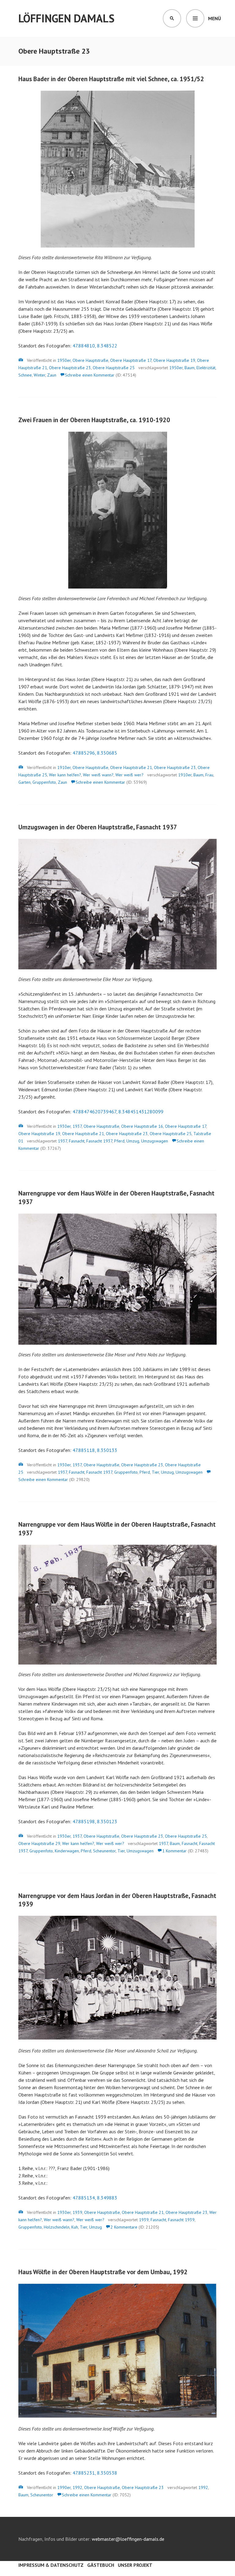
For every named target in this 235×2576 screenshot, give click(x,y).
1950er (64, 360)
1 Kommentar (174, 1851)
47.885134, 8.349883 (95, 2198)
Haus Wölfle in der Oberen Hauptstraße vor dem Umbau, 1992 (103, 2272)
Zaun (52, 375)
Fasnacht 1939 (181, 2220)
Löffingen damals (66, 18)
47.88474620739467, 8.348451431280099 (118, 1112)
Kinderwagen (67, 1851)
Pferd (119, 1141)
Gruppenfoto (44, 782)
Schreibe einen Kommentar (90, 375)
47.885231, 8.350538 (95, 2473)
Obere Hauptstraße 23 (70, 368)
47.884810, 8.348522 (95, 346)
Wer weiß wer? (129, 775)
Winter (39, 375)
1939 (77, 2212)
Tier (155, 1472)
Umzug (133, 1141)
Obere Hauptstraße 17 (131, 360)
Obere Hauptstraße (90, 360)
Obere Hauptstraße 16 (142, 1126)
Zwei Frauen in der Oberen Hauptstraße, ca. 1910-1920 (94, 420)
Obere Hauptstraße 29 (39, 1843)
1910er (64, 767)
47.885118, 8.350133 (95, 1450)
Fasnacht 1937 (99, 1141)
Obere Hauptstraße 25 (114, 368)
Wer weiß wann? (98, 775)
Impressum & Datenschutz (51, 2565)
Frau (209, 775)
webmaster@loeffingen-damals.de (128, 2539)
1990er (64, 2487)
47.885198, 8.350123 (95, 1821)
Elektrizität (206, 368)
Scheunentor (104, 1851)
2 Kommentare (124, 2227)
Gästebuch (101, 2565)
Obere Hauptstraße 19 (174, 360)
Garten (24, 782)
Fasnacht (77, 1141)
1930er (64, 1126)
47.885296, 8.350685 (95, 753)
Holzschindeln (57, 2227)
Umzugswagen (155, 1141)
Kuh (75, 2227)
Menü (214, 18)
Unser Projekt (135, 2565)
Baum (190, 368)
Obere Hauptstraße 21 (131, 767)
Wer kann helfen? (65, 775)
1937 (77, 1126)
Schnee (25, 375)
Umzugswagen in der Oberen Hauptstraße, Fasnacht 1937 (98, 827)
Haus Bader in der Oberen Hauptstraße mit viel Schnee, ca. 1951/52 (111, 79)
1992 (77, 2487)
